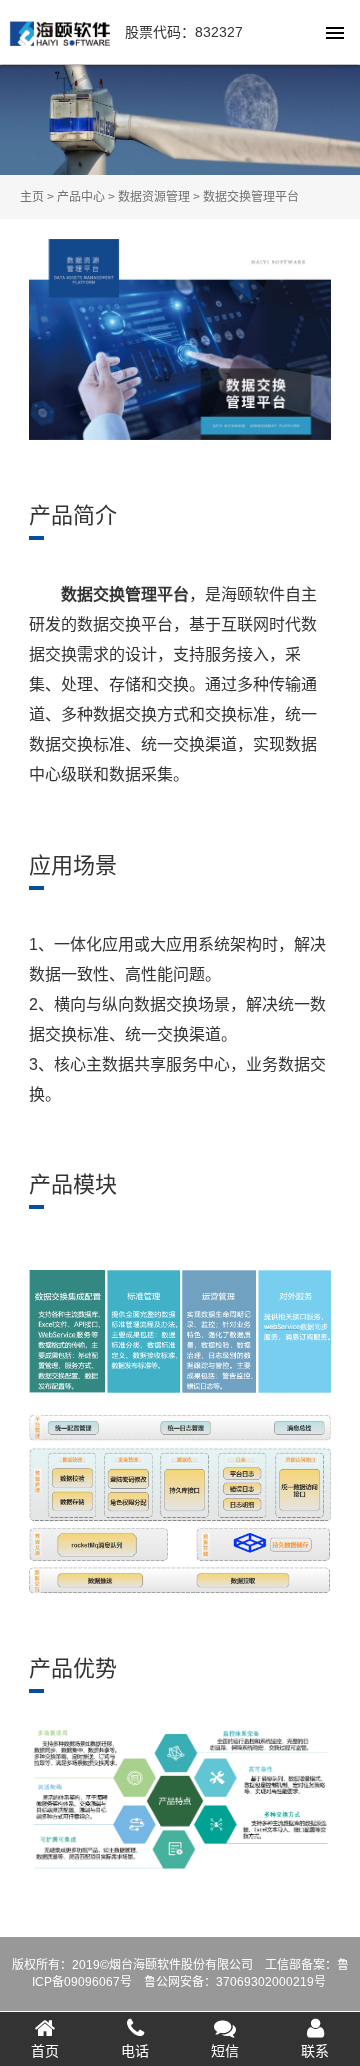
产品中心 (81, 197)
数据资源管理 (154, 197)
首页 (45, 2051)
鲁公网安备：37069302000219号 (235, 1982)
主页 (32, 197)
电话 (135, 2051)
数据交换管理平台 (251, 197)
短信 (225, 2051)
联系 (315, 2051)
